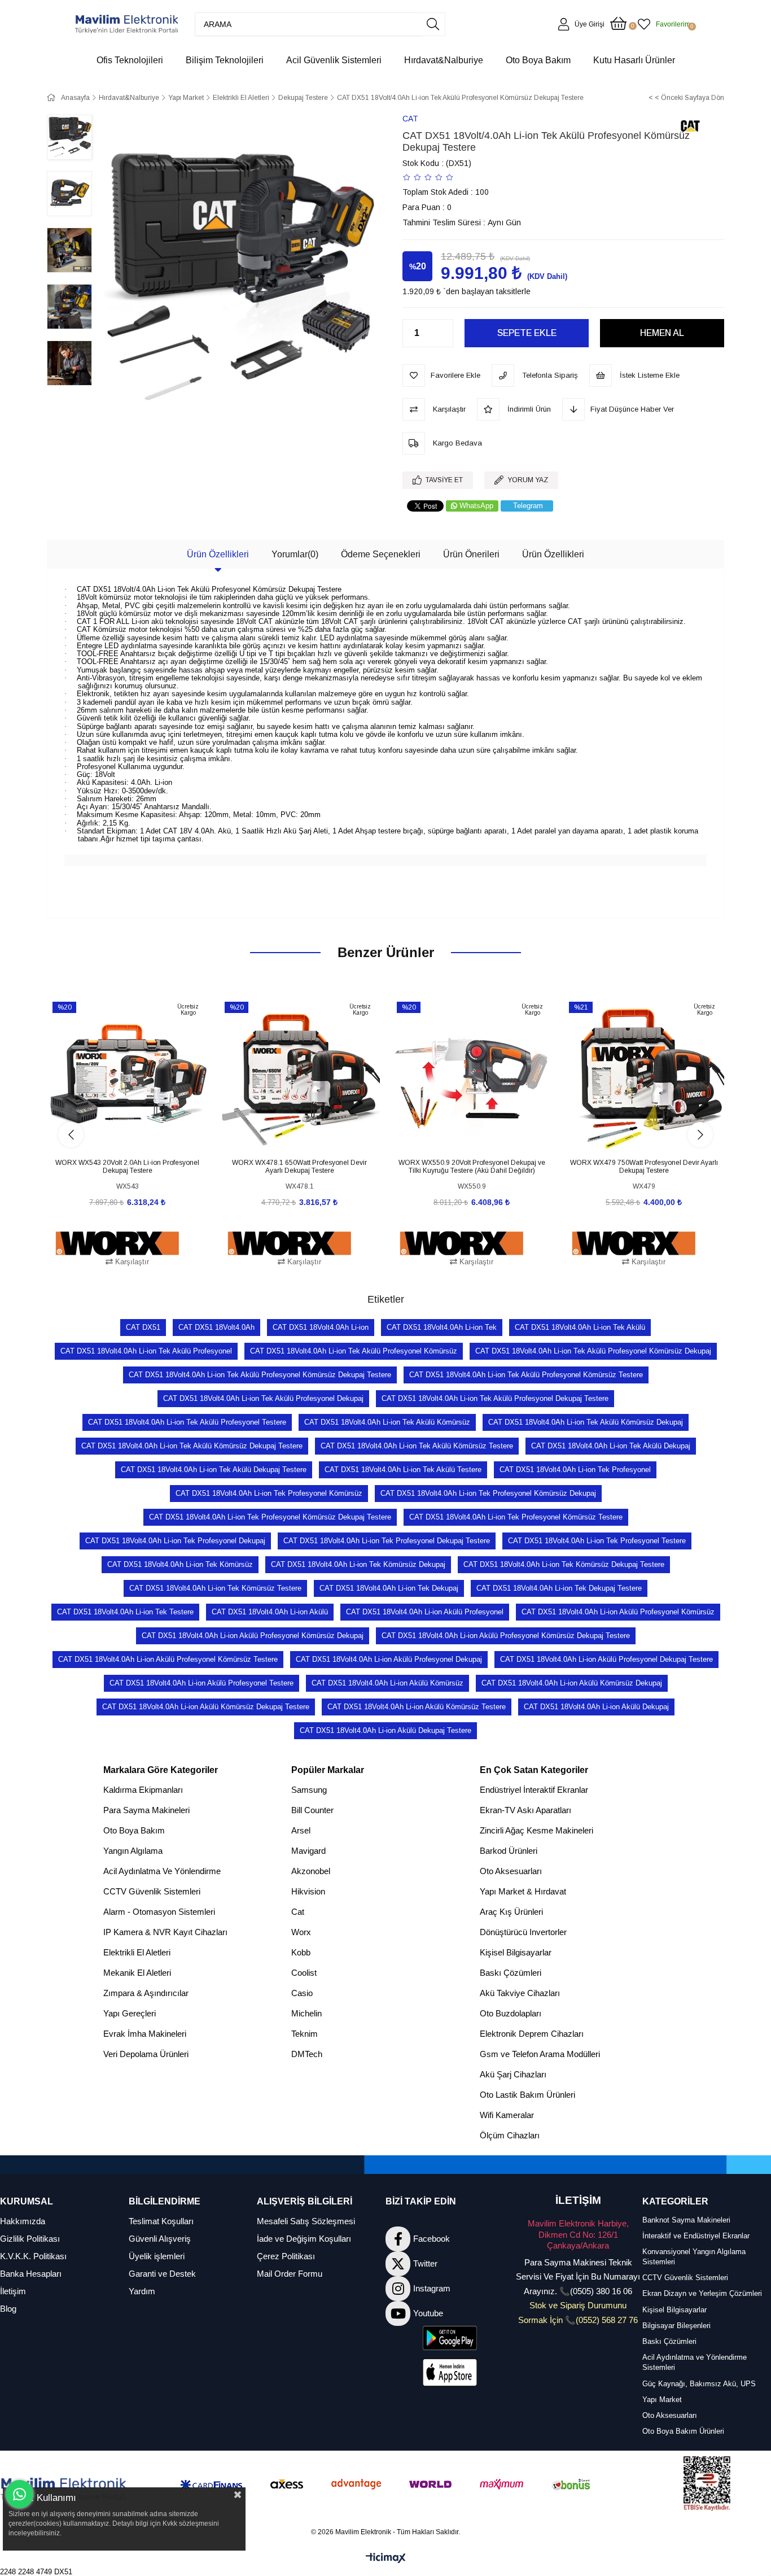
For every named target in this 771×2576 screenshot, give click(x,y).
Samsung (309, 1790)
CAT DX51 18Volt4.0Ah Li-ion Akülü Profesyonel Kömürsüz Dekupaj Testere (506, 1636)
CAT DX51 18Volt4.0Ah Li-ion (321, 1327)
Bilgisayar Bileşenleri (676, 2326)
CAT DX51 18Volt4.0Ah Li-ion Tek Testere (125, 1612)
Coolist (304, 1973)
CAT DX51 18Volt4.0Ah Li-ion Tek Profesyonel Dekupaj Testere (387, 1541)
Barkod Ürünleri (509, 1851)
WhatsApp (476, 506)
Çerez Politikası (286, 2256)
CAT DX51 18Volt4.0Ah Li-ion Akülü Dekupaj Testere (385, 1730)
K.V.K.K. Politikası (33, 2256)
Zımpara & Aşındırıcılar (146, 1993)
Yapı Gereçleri (130, 2013)
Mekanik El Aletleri (137, 1973)
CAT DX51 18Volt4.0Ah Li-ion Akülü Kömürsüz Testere (417, 1707)
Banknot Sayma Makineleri (686, 2220)
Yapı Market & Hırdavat (523, 1891)
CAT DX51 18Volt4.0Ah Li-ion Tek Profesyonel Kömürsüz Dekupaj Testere (270, 1517)
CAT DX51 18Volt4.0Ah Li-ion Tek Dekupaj (389, 1588)
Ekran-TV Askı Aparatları (525, 1810)
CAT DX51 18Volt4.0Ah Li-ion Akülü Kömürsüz (387, 1683)
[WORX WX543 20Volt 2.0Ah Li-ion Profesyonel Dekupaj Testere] (127, 1075)
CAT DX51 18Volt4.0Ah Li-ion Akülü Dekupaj (596, 1707)
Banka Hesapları (31, 2274)
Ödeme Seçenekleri (381, 554)
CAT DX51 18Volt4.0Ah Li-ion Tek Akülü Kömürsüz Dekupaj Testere (192, 1446)
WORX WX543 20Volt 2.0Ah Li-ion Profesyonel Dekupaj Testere (127, 1167)
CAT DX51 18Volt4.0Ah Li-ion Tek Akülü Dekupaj (611, 1446)
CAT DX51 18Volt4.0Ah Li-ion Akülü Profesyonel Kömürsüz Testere (168, 1659)
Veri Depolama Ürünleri (146, 2054)
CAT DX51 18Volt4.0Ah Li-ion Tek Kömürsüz (180, 1564)
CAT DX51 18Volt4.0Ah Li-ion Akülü (270, 1612)
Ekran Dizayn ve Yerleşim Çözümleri (702, 2293)
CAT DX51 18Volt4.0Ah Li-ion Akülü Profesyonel (425, 1612)
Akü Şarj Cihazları (513, 2074)
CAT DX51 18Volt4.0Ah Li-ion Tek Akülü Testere (403, 1470)
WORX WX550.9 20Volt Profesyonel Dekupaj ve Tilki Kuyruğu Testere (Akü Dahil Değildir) (472, 1167)
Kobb (301, 1952)
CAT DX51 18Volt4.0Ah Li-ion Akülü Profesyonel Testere (201, 1683)
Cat (298, 1912)
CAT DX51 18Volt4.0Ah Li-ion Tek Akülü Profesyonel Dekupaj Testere (495, 1398)
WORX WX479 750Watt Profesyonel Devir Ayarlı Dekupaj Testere (644, 1167)
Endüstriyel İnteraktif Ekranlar (534, 1790)
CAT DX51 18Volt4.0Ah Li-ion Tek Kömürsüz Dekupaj (358, 1564)
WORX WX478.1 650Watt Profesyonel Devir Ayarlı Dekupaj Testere (299, 1167)
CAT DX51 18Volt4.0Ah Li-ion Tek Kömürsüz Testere (215, 1588)
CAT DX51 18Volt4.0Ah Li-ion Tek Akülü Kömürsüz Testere (417, 1446)
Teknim (305, 2034)
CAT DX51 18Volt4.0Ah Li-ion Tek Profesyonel (575, 1470)
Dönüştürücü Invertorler (523, 1932)
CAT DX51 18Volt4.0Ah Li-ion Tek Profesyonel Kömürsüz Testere (516, 1517)
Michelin (306, 2013)
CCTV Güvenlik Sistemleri (152, 1891)
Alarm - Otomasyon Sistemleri (159, 1912)
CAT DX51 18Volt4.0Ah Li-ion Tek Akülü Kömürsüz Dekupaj (586, 1422)
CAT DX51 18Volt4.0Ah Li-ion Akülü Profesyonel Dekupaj (389, 1659)
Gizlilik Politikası (30, 2239)
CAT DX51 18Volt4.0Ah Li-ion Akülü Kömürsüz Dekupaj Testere (206, 1707)
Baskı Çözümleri (511, 1973)
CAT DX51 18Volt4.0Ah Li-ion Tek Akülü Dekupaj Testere (214, 1470)
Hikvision (308, 1891)
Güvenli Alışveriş (160, 2239)
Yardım (142, 2291)
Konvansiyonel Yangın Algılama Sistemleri (694, 2257)
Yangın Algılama (133, 1851)
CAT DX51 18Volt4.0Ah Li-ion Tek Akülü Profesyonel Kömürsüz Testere (526, 1375)
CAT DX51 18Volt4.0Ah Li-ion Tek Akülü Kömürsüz (387, 1422)
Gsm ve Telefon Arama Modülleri (540, 2054)
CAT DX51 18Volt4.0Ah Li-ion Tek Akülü (580, 1327)
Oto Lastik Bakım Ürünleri (527, 2095)
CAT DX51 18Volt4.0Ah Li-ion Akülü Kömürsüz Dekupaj (572, 1683)
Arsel (301, 1830)
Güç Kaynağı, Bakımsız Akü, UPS (699, 2384)
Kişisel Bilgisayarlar (516, 1952)
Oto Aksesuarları (511, 1871)
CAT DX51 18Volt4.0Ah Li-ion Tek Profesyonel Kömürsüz (269, 1493)
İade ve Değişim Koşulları (304, 2239)
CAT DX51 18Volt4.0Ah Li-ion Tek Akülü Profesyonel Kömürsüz (354, 1351)
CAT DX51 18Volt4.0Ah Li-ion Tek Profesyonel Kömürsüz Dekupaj (488, 1493)
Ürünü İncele (140, 1135)
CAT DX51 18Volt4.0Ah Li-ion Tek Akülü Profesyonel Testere (187, 1422)
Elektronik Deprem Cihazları (532, 2034)
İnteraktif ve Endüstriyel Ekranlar (696, 2236)
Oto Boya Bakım (134, 1830)
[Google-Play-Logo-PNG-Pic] (450, 2338)
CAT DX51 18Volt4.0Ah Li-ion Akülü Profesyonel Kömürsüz (618, 1612)
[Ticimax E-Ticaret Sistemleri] (386, 2559)
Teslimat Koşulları (161, 2221)
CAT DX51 (143, 1327)
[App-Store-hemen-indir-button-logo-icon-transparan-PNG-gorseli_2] (450, 2372)
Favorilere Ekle (115, 1135)
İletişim (13, 2291)
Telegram (528, 506)
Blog (8, 2309)
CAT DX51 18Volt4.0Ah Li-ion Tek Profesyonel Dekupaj (175, 1541)
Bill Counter (312, 1810)
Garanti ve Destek (162, 2274)
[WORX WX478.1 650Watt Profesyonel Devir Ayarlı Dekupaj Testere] (299, 1075)
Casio (302, 1993)
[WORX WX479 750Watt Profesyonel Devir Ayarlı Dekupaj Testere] (644, 1075)
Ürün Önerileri (471, 554)
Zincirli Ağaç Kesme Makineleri (536, 1830)
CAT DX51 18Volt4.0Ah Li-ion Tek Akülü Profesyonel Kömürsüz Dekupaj (593, 1351)
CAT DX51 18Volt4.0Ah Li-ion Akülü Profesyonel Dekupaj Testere (606, 1659)
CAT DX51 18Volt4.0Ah (216, 1327)
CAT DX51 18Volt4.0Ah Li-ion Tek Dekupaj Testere (559, 1588)
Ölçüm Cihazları (510, 2135)
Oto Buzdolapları (511, 2013)
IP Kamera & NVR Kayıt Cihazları (165, 1932)
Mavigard (308, 1851)
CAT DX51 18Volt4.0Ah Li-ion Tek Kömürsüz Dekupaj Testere (564, 1564)
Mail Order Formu (290, 2274)
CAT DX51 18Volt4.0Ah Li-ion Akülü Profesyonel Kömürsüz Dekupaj (253, 1636)
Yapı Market (662, 2400)
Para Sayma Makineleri (146, 1810)
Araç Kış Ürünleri (511, 1912)
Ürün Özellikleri (218, 554)
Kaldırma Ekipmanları (143, 1790)
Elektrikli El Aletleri (137, 1952)
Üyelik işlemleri (157, 2256)
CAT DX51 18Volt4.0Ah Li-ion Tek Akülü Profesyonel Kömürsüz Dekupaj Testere (260, 1375)
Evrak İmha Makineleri (145, 2034)
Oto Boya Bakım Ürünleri (683, 2431)
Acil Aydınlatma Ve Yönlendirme (162, 1871)
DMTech (307, 2054)
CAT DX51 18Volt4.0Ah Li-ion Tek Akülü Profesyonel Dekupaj (263, 1398)
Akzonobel (311, 1871)
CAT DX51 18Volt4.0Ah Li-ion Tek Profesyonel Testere (597, 1541)
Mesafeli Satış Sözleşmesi (306, 2221)
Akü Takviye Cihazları (520, 1993)
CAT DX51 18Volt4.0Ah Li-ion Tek (442, 1327)
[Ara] (433, 24)
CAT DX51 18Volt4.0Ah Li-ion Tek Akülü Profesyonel (146, 1351)
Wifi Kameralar (507, 2115)
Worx (301, 1932)
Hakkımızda (23, 2221)
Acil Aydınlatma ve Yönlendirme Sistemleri (695, 2362)
